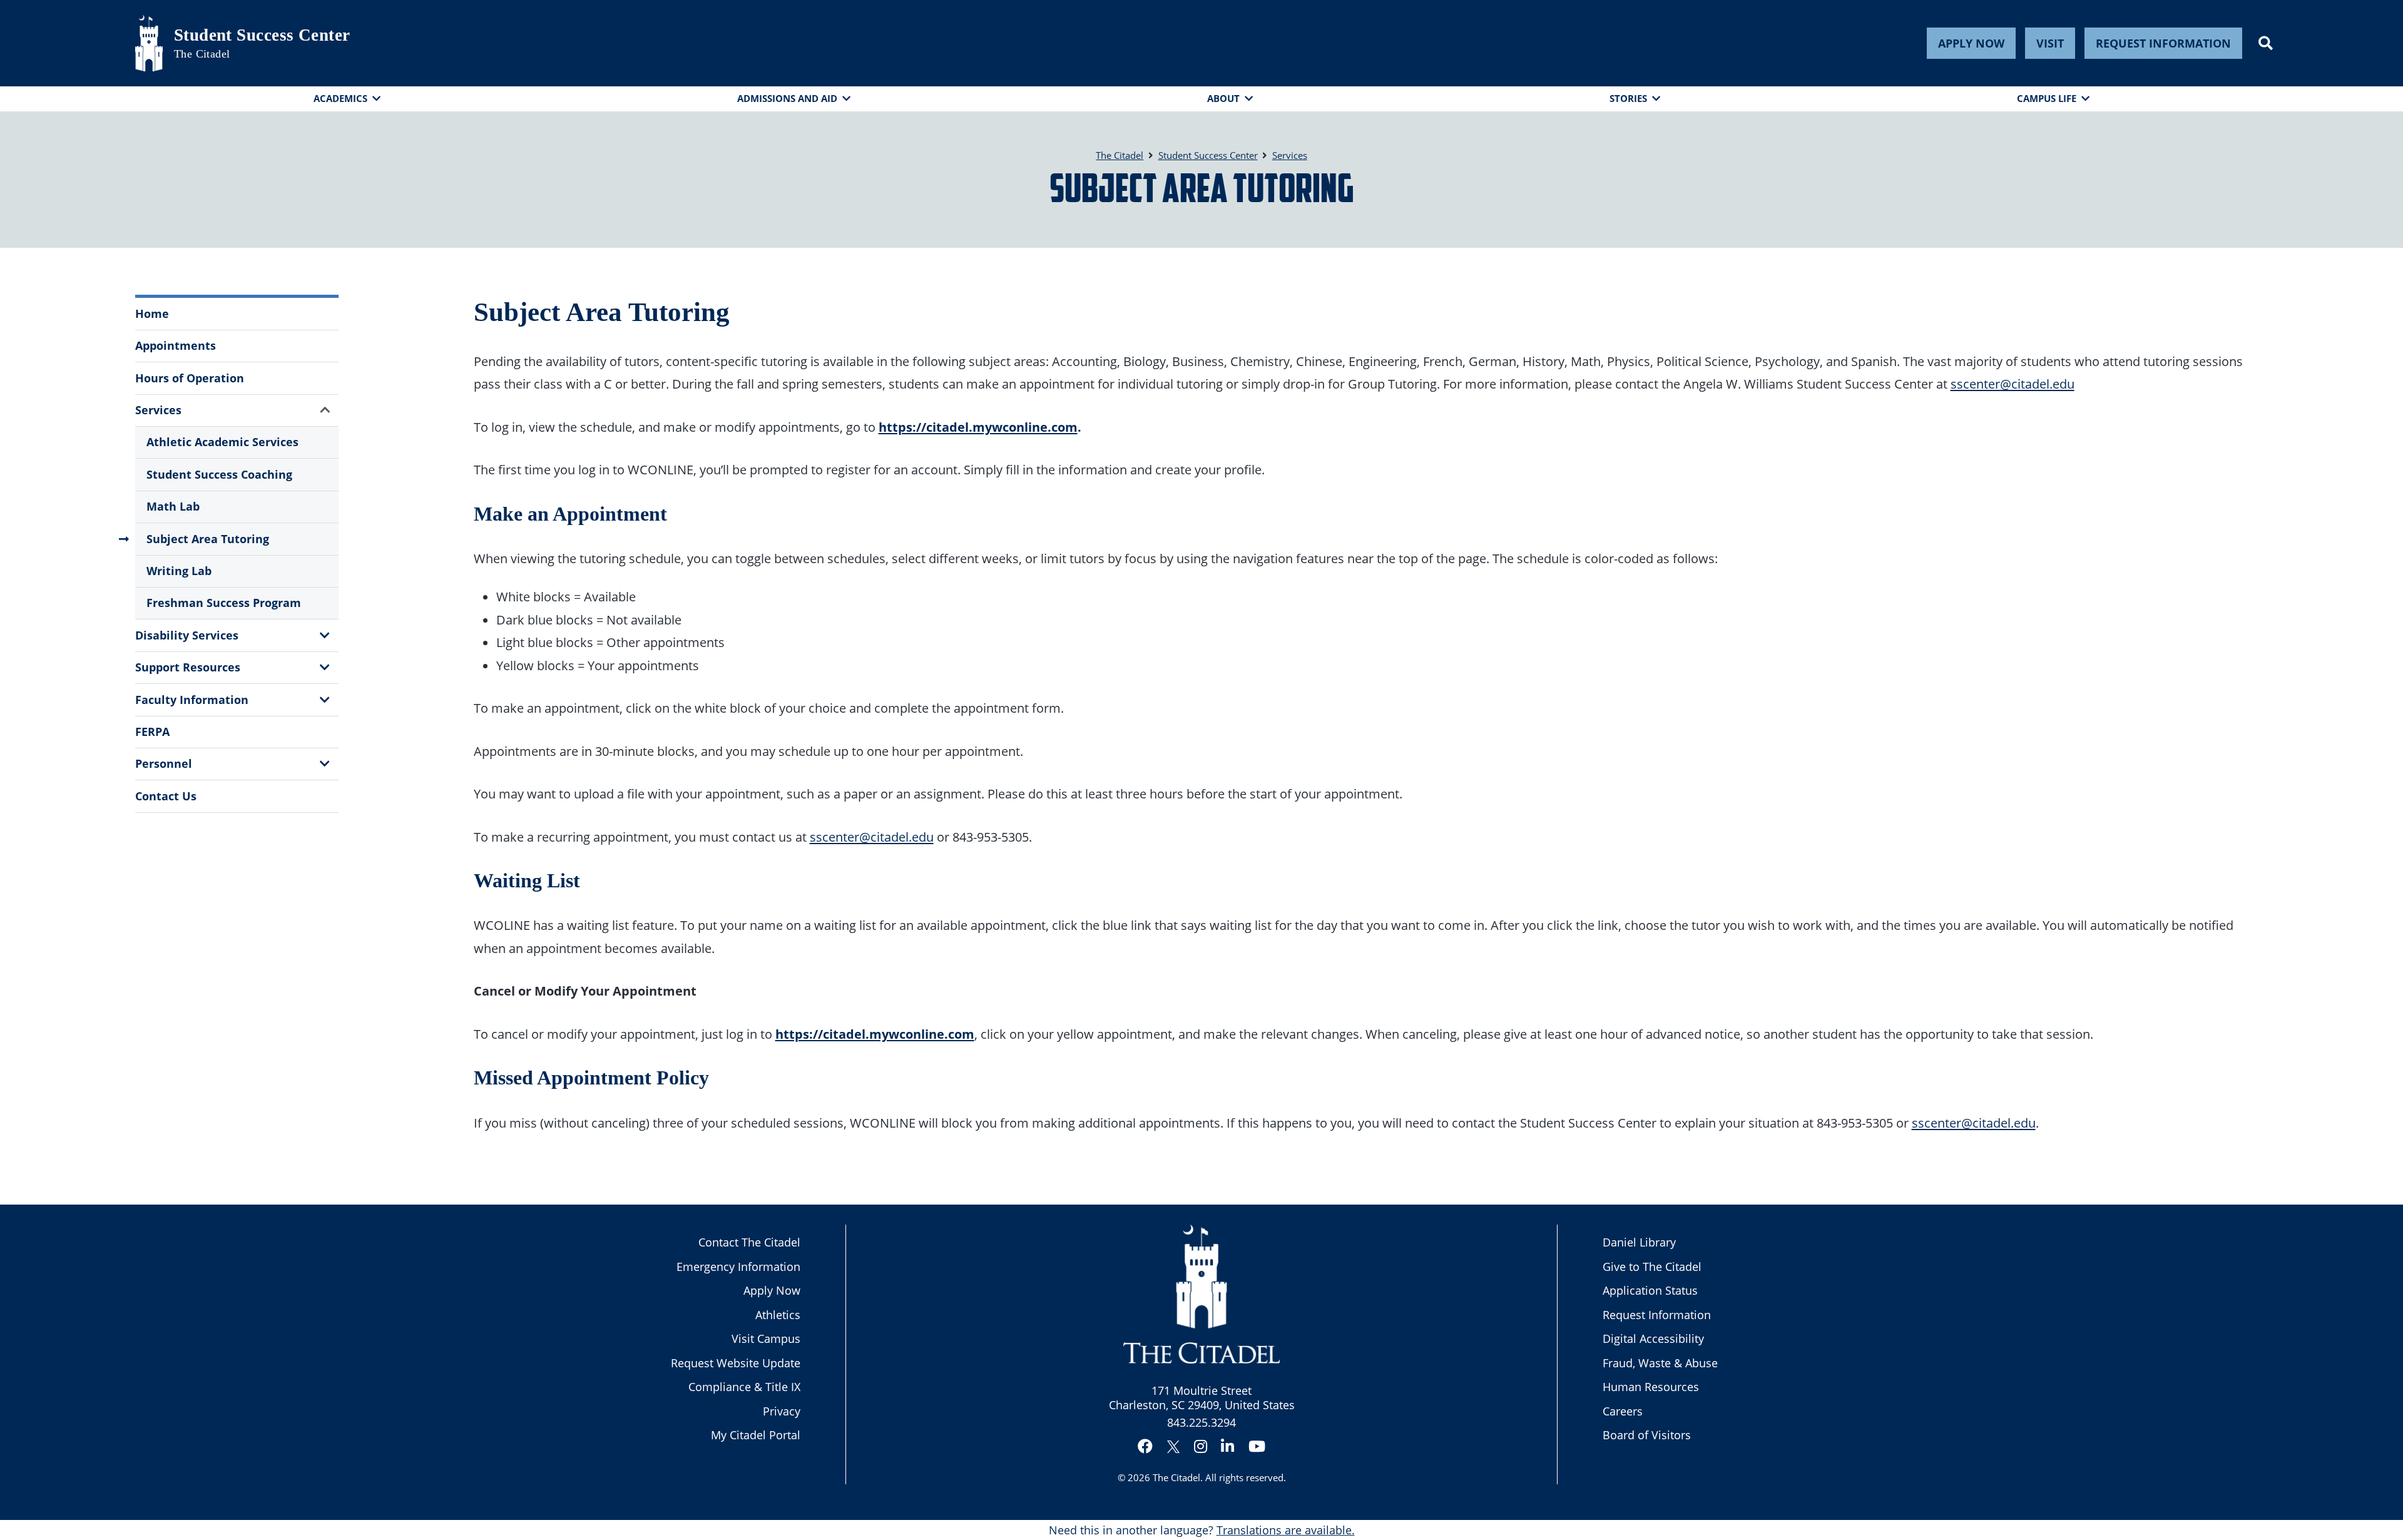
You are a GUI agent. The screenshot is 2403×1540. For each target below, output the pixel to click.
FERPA (152, 732)
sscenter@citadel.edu (2013, 384)
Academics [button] (340, 98)
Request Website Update (736, 1363)
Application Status (1650, 1290)
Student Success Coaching (219, 474)
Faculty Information (192, 700)
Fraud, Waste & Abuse (1660, 1363)
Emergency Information (738, 1267)
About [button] (1223, 98)
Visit (2050, 43)
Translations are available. (1286, 1530)
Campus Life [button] (2047, 98)
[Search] (2266, 43)
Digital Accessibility (1653, 1339)
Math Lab (173, 506)
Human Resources (1651, 1387)
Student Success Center (262, 35)
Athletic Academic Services (222, 442)
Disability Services (187, 635)
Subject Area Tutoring (208, 539)
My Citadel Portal (756, 1435)
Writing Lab (179, 571)
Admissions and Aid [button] (787, 98)
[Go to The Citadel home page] (149, 43)
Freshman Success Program (224, 603)
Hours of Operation (190, 378)
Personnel (164, 763)
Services (158, 410)
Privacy (782, 1411)
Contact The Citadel (749, 1242)
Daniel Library (1639, 1242)
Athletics (778, 1315)
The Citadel (1176, 1477)
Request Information (2163, 43)
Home (152, 314)
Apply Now (1971, 43)
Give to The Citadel (1652, 1267)
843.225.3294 (1201, 1422)
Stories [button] (1628, 98)
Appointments (176, 345)
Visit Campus (766, 1339)
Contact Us (166, 796)
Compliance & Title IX (744, 1387)
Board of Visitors (1647, 1435)
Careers (1623, 1411)
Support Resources (188, 667)
